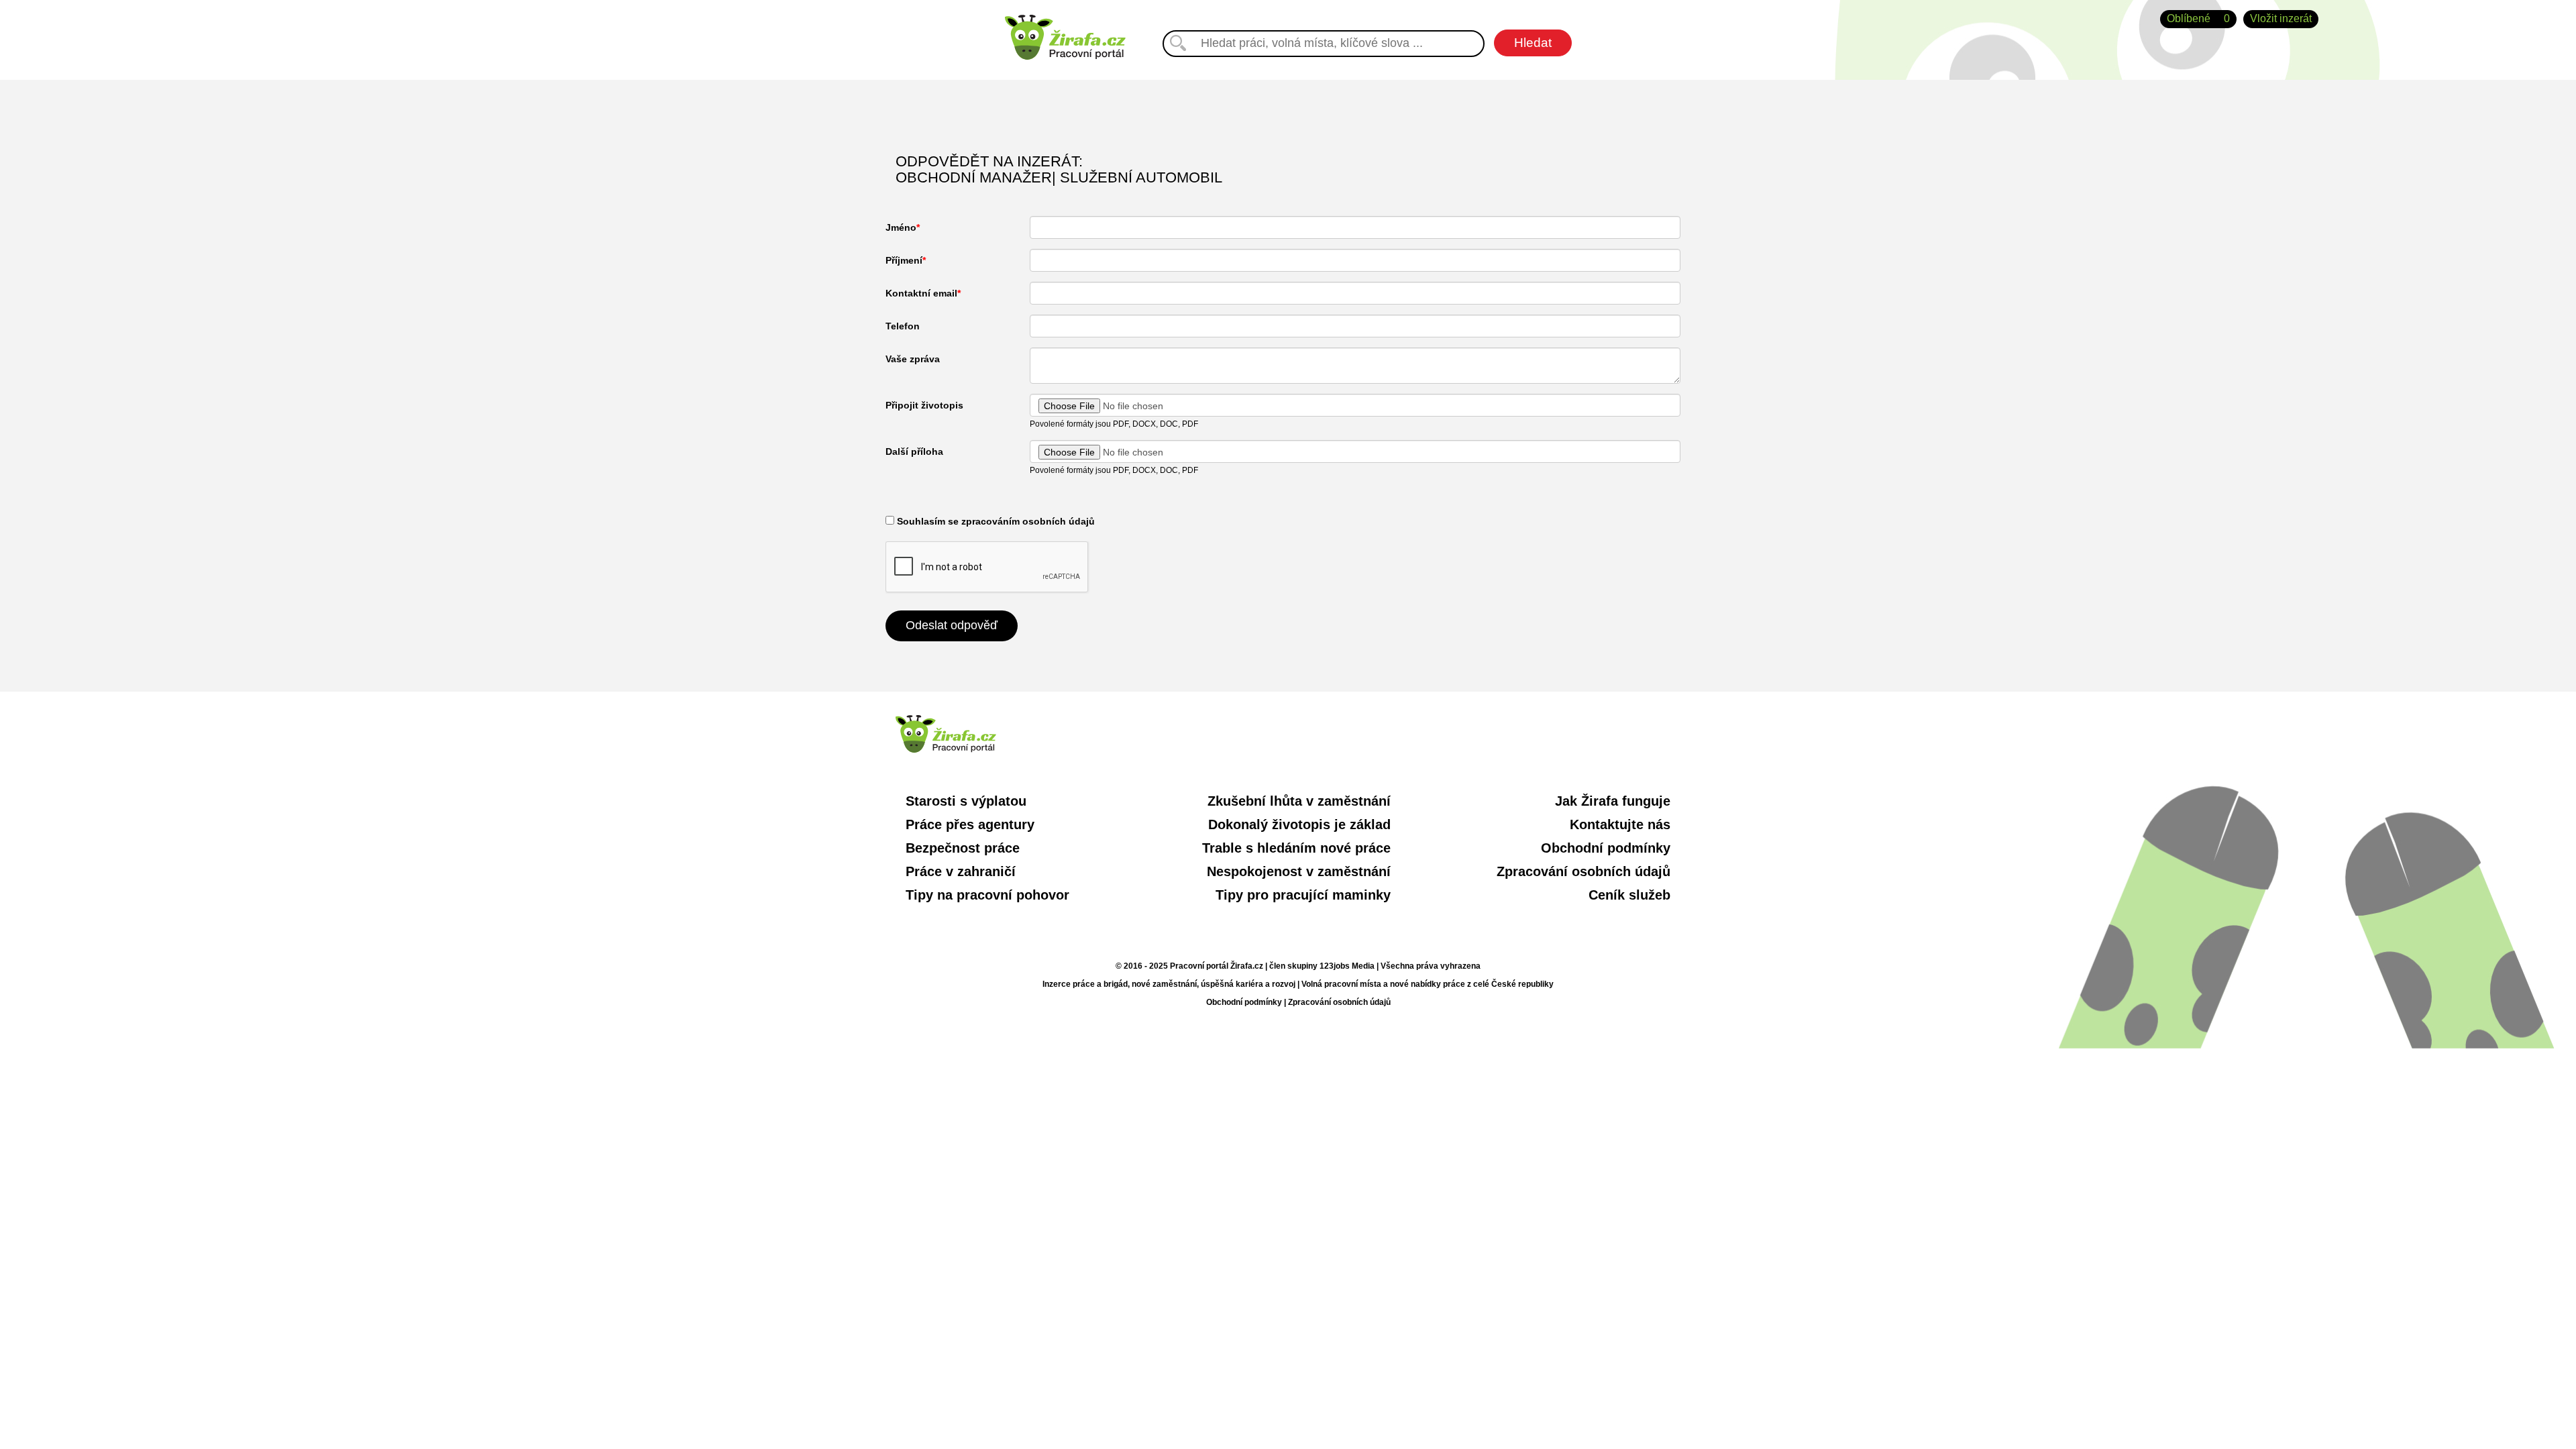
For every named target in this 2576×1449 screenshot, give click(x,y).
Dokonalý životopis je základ (1299, 824)
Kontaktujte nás (1620, 824)
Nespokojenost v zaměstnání (1299, 871)
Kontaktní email (921, 293)
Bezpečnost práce (963, 848)
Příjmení (904, 260)
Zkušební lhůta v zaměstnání (1299, 801)
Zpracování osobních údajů (1584, 871)
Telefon (903, 326)
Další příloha (914, 451)
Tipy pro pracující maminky (1303, 895)
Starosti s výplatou (966, 801)
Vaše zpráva (913, 359)
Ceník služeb (1629, 895)
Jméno (901, 227)
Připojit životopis (924, 405)
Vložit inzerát (2281, 18)
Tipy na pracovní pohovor (987, 895)
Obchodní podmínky (1606, 848)
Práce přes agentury (970, 824)
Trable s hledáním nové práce (1296, 848)
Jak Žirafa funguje (1613, 801)
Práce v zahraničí (961, 871)
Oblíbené (2198, 18)
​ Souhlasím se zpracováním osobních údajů (995, 521)
